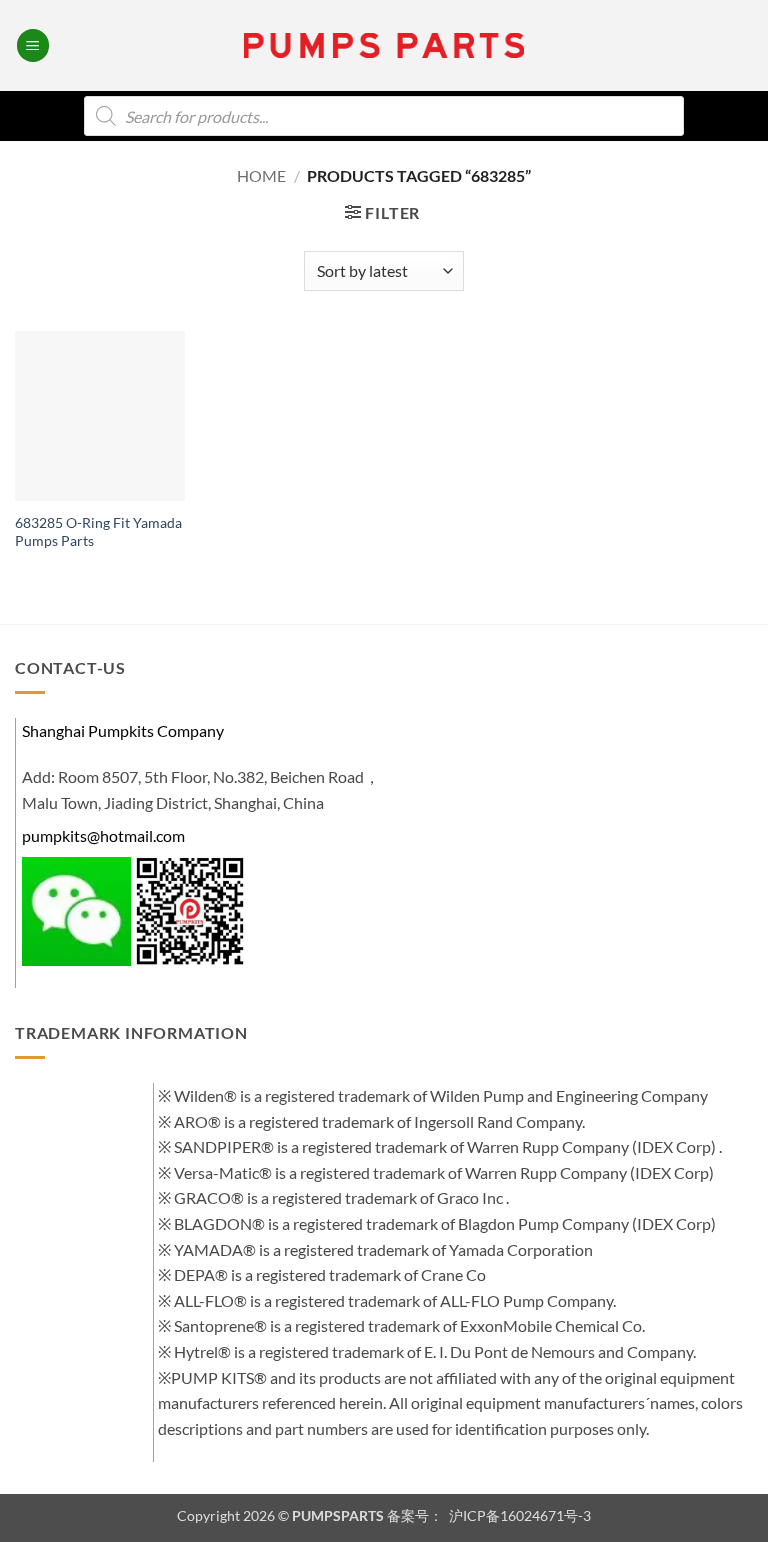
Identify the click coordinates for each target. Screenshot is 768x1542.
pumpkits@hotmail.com (103, 835)
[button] (33, 45)
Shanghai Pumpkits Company (123, 730)
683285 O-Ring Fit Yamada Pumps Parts (98, 532)
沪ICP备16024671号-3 (518, 1515)
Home (261, 175)
